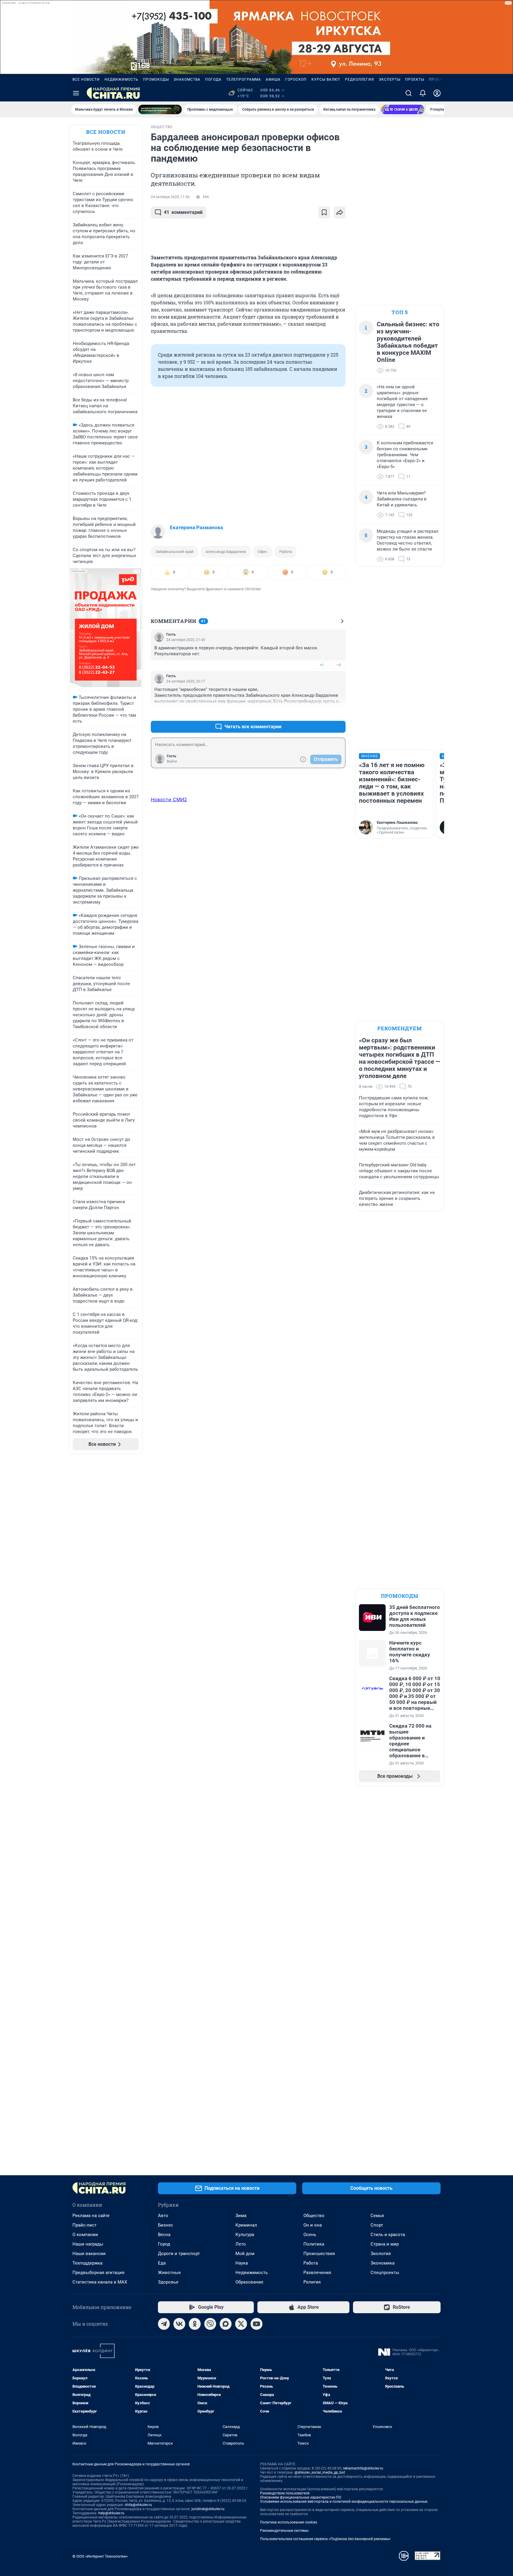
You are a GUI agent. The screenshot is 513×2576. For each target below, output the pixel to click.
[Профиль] (437, 93)
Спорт (377, 2225)
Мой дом (245, 2254)
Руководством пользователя (285, 2493)
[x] (241, 2324)
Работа (286, 552)
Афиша (273, 79)
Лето (241, 2244)
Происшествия (319, 2254)
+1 (322, 665)
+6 (322, 712)
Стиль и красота (388, 2235)
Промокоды (156, 79)
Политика (314, 2244)
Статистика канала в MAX (100, 2282)
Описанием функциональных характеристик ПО (301, 2497)
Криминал (246, 2225)
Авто (163, 2216)
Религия (312, 2282)
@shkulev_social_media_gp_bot (320, 2472)
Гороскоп (296, 79)
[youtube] (256, 2324)
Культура (245, 2235)
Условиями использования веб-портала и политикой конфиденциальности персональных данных (344, 2502)
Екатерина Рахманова (196, 527)
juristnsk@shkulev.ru (208, 2509)
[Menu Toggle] (76, 93)
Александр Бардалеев (226, 552)
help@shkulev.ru (111, 2513)
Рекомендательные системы (284, 2531)
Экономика (383, 2263)
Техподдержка (87, 2263)
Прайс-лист (84, 2225)
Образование (249, 2282)
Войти (172, 761)
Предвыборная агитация (98, 2273)
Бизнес (166, 2225)
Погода (213, 79)
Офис (263, 552)
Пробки (437, 79)
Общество (314, 2216)
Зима (241, 2216)
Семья (377, 2216)
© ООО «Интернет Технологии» (100, 2556)
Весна (164, 2235)
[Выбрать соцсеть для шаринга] (340, 212)
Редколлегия (360, 79)
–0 (338, 665)
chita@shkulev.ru (138, 2505)
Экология (381, 2254)
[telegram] (164, 2324)
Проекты (415, 79)
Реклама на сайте (91, 2216)
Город (164, 2244)
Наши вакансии (89, 2254)
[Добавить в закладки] (324, 212)
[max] (226, 2324)
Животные (169, 2273)
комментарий (183, 212)
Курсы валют (326, 79)
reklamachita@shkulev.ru (363, 2468)
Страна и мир (385, 2244)
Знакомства (187, 79)
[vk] (179, 2324)
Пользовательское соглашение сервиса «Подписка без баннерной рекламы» (325, 2539)
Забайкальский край (175, 552)
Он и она (313, 2225)
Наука (242, 2263)
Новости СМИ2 (169, 799)
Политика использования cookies (289, 2522)
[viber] (210, 2324)
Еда (162, 2263)
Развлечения (317, 2273)
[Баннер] (160, 109)
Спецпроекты (385, 2273)
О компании (85, 2235)
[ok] (195, 2324)
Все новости (86, 79)
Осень (310, 2235)
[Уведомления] (423, 93)
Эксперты (390, 79)
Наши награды (88, 2244)
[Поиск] (408, 93)
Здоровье (168, 2282)
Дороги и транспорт (179, 2254)
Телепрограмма (244, 79)
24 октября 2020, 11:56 (170, 197)
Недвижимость (121, 79)
